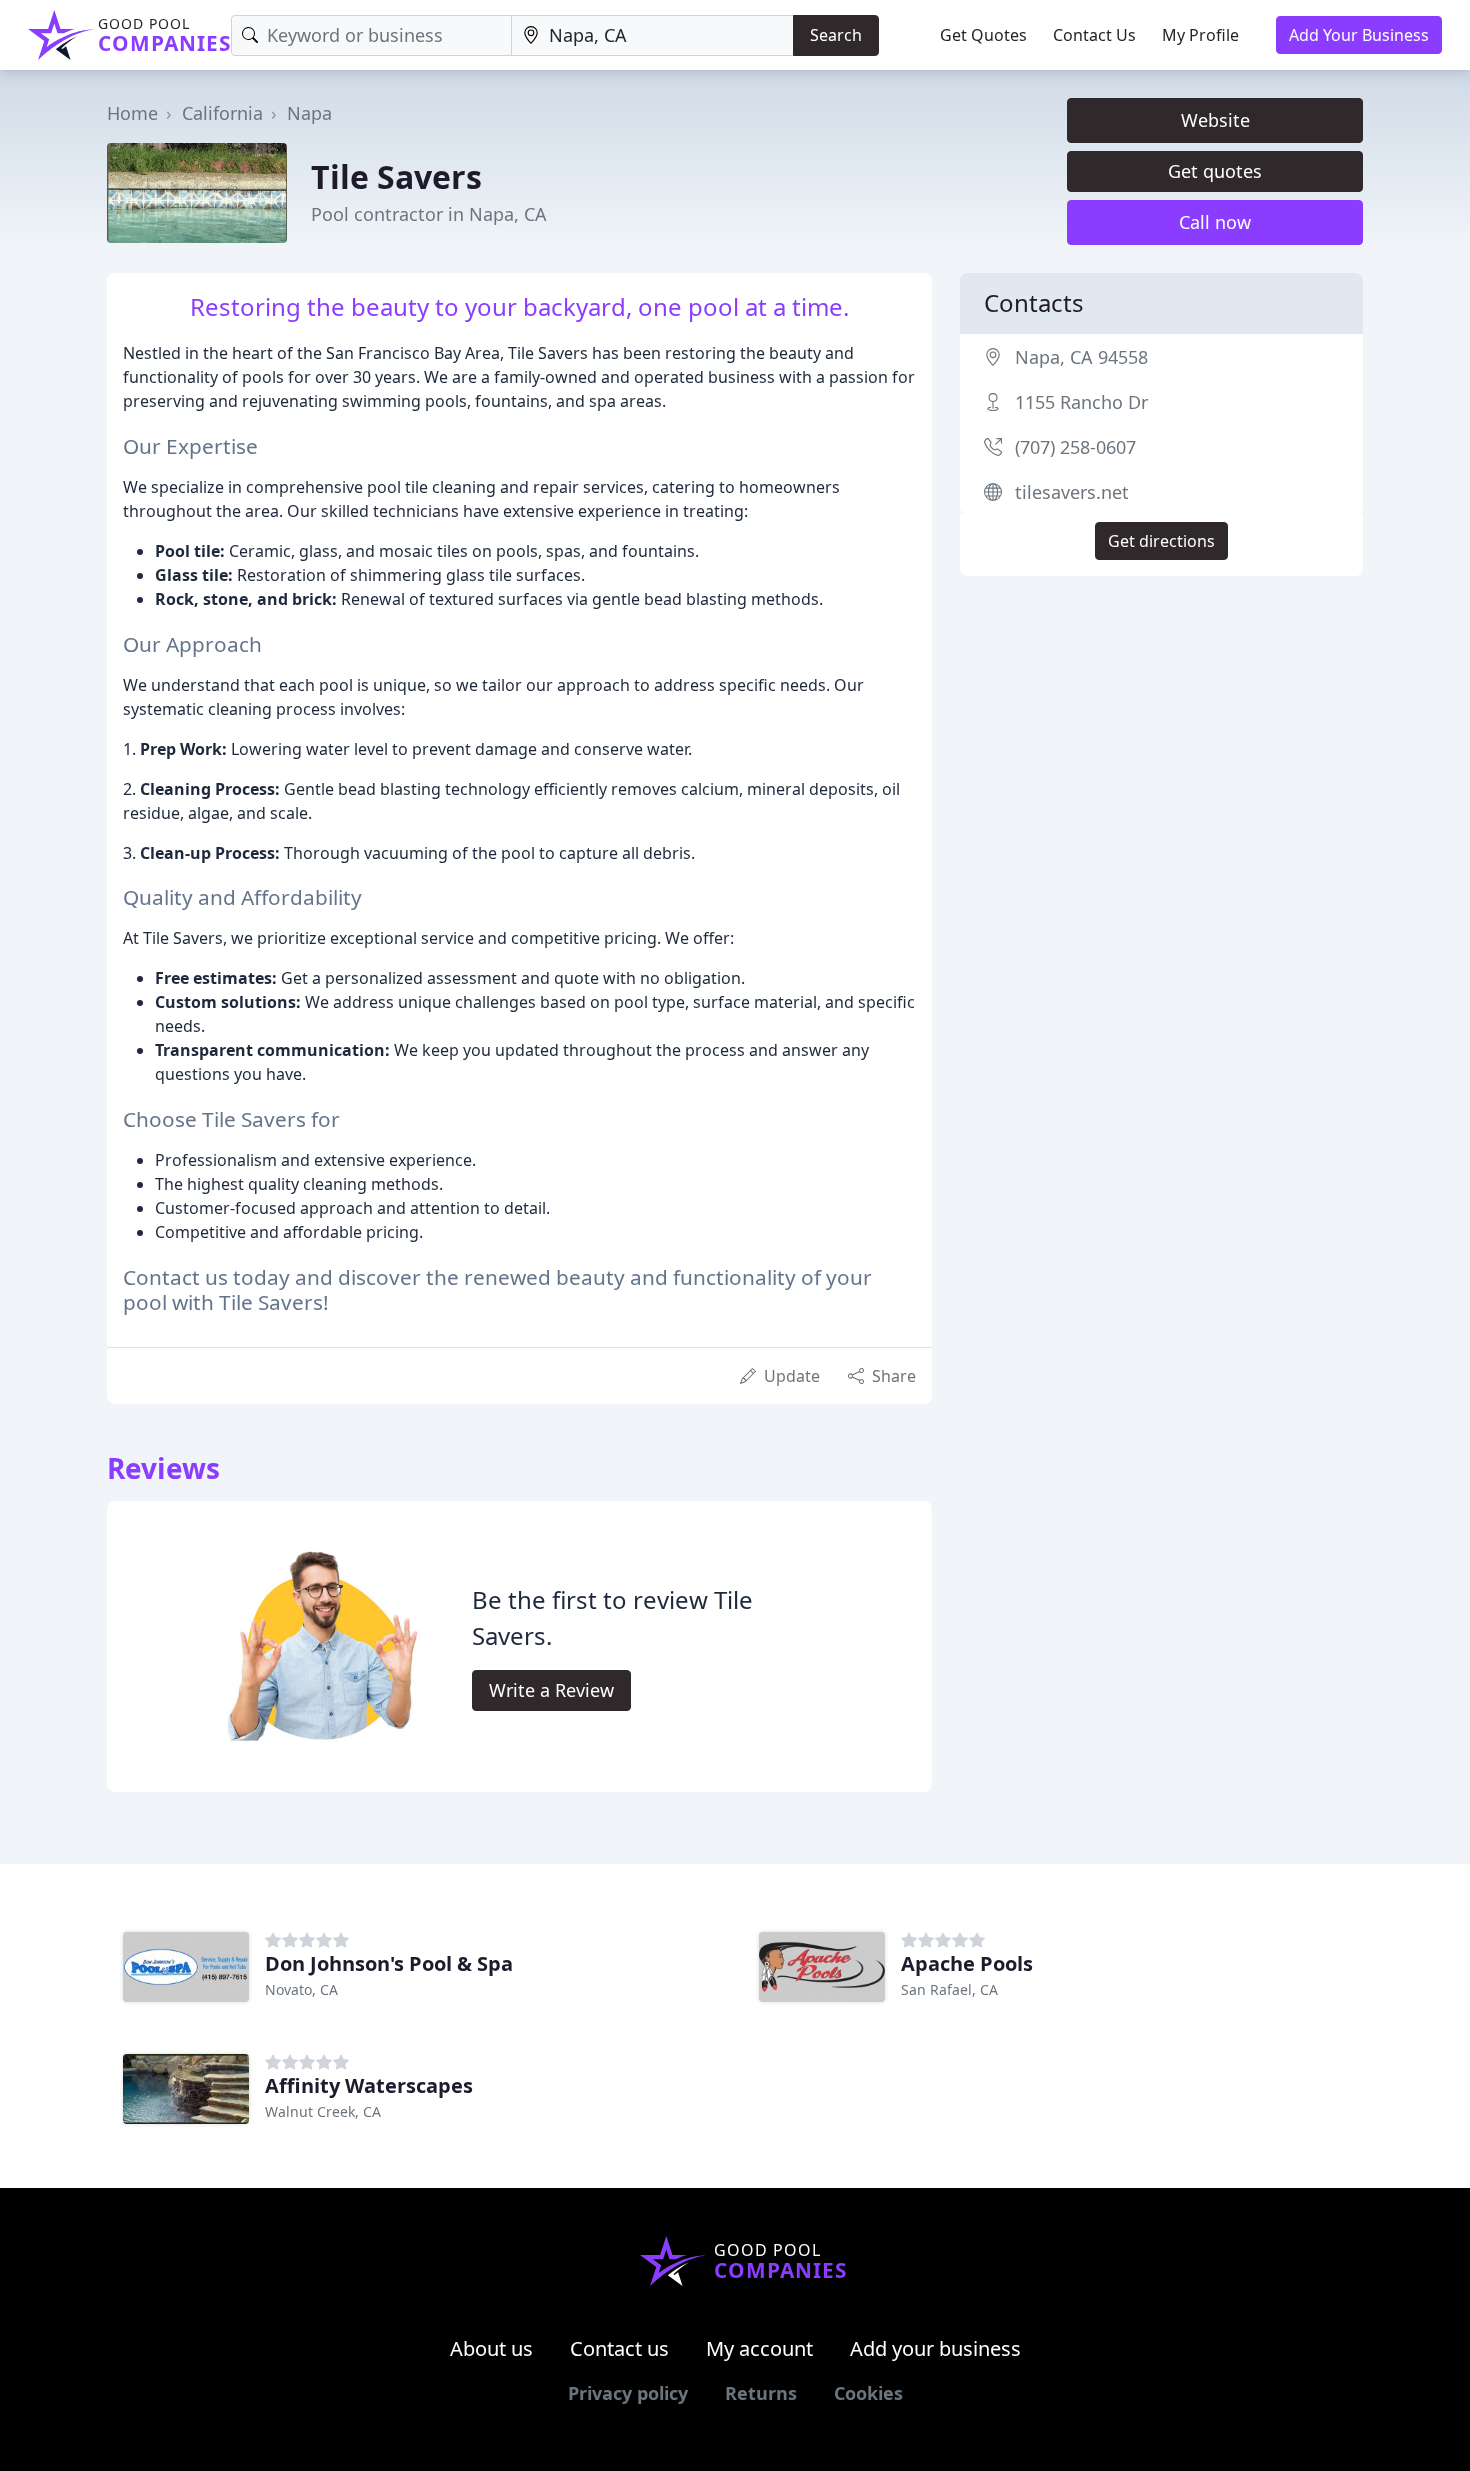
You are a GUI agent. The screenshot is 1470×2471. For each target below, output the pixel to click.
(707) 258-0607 (1075, 447)
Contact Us (1094, 35)
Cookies (868, 2393)
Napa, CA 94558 (1081, 357)
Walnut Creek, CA (323, 2111)
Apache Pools (967, 1963)
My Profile (1200, 35)
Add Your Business (1359, 35)
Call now (1215, 222)
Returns (761, 2393)
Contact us (619, 2348)
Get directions (1161, 541)
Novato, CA (301, 1989)
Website (1215, 120)
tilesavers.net (1072, 492)
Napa (309, 113)
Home (132, 113)
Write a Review (551, 1690)
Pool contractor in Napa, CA (429, 214)
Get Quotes (983, 35)
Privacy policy (628, 2393)
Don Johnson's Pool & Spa (389, 1963)
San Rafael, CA (949, 1989)
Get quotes (1215, 171)
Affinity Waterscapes (369, 2085)
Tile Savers (396, 176)
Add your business (935, 2348)
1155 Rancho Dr (1081, 402)
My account (759, 2348)
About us (491, 2348)
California (222, 113)
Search (836, 35)
